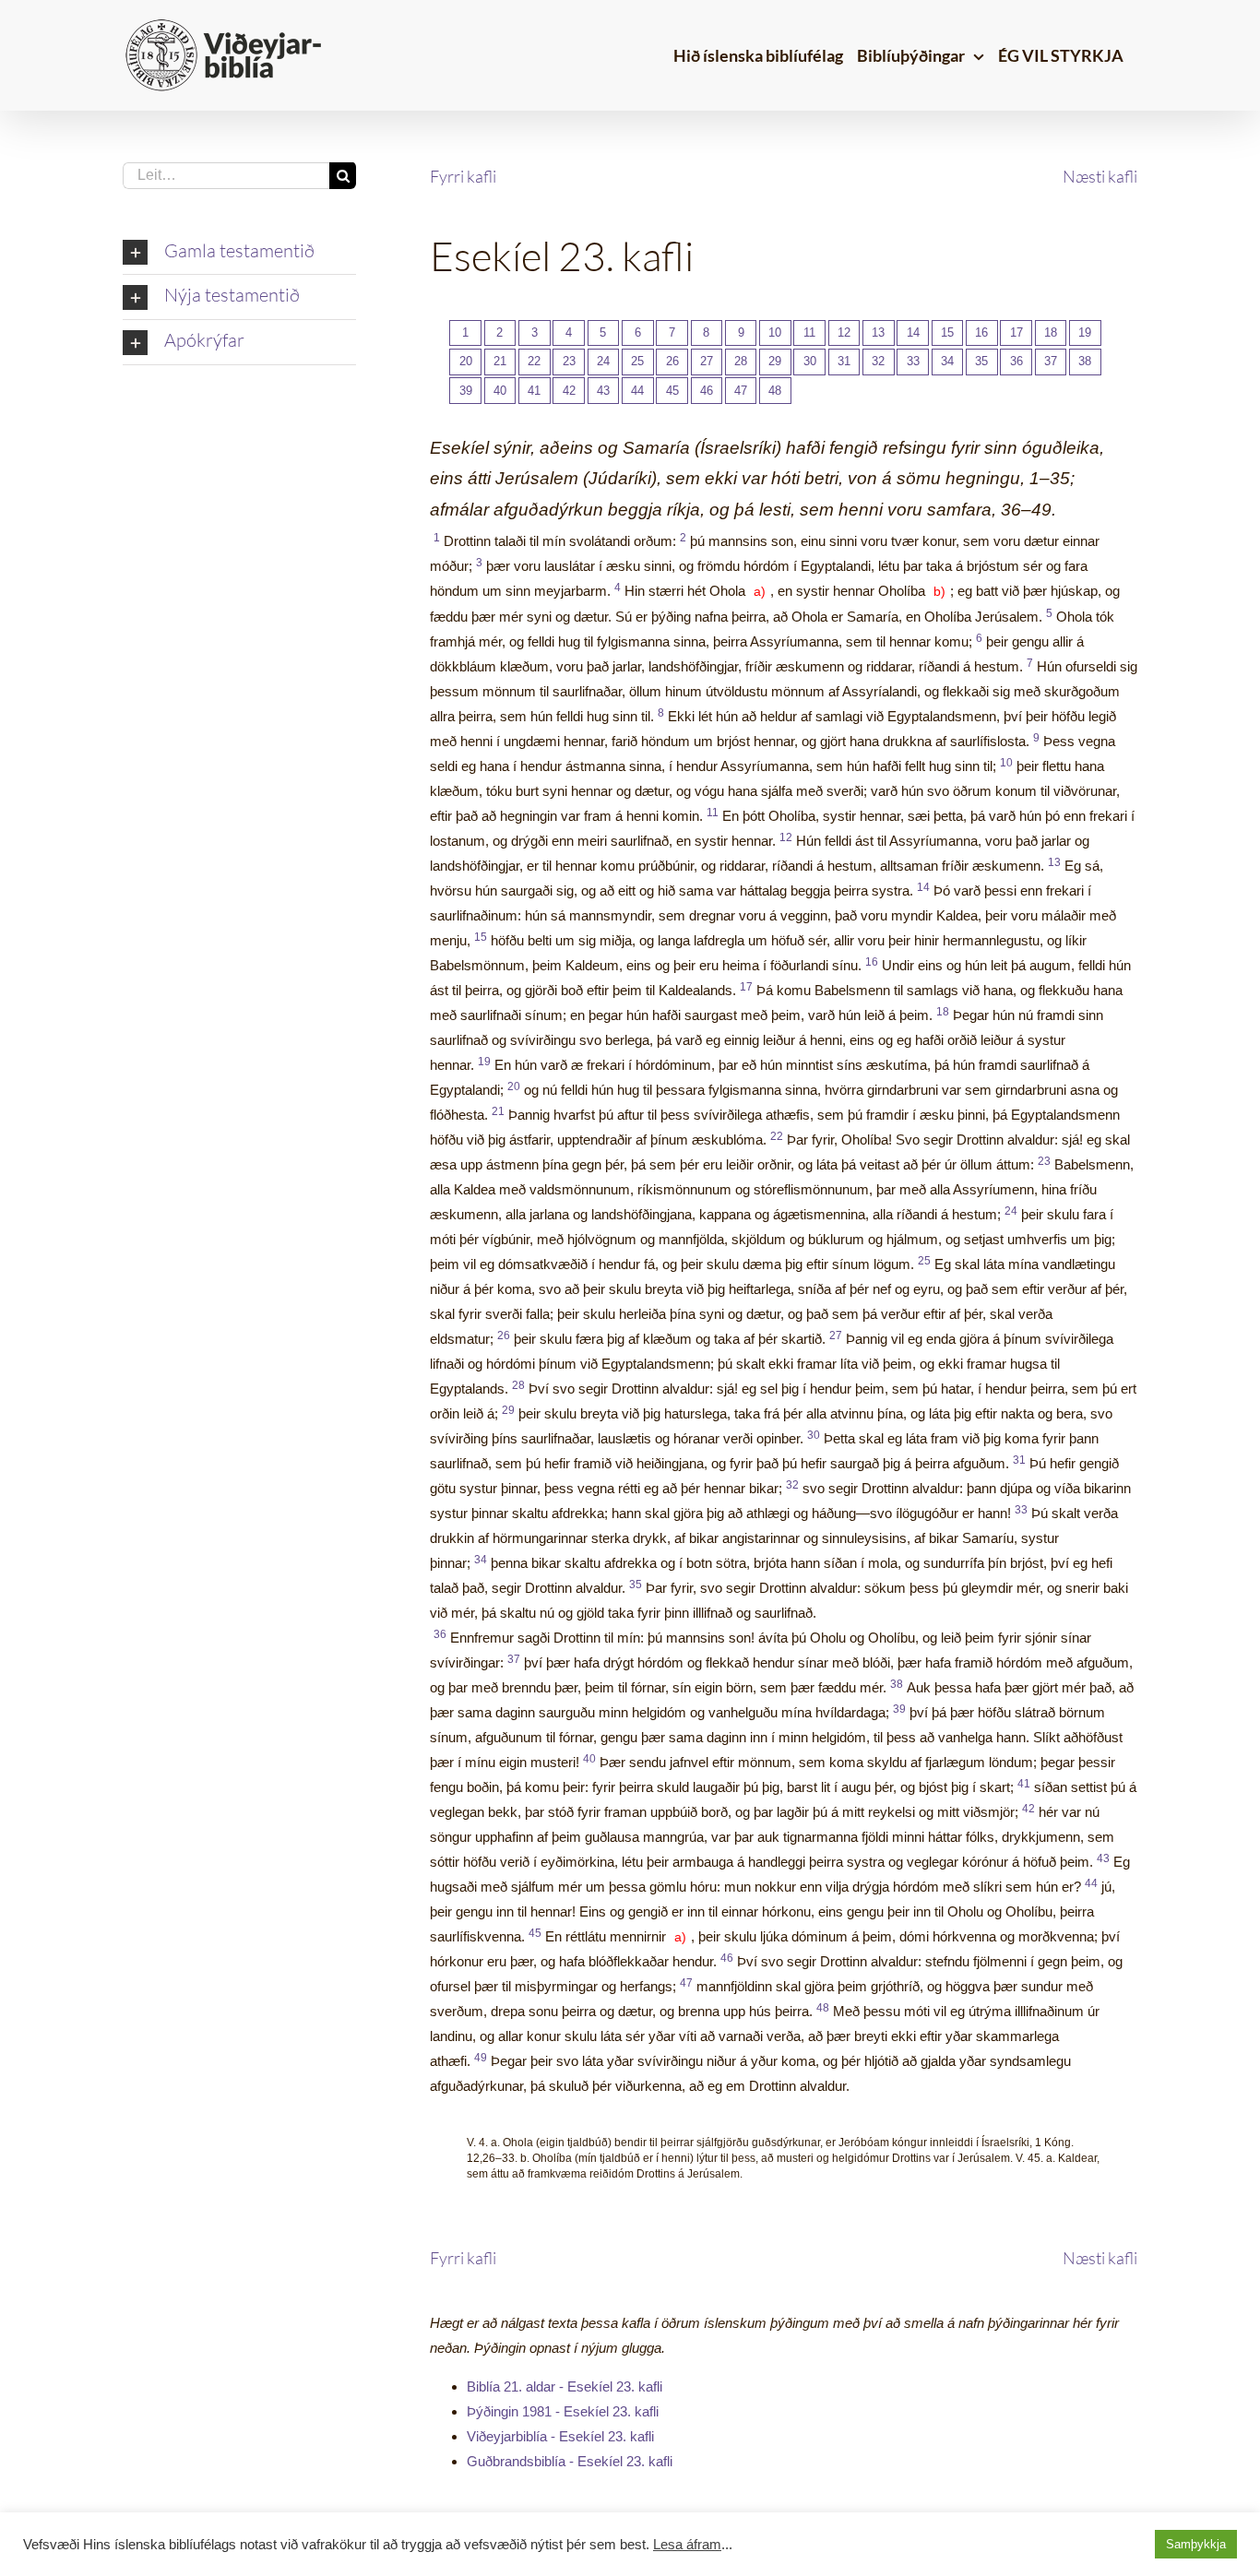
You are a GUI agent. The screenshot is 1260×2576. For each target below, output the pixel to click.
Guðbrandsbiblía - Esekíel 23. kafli (570, 2461)
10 (775, 332)
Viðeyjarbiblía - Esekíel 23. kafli (560, 2436)
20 (466, 361)
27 (707, 361)
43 (603, 391)
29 (775, 361)
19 (1085, 332)
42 (569, 391)
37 (1051, 361)
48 (775, 391)
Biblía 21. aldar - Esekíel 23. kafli (565, 2386)
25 (637, 361)
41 (534, 391)
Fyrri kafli (463, 176)
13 (878, 332)
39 (466, 391)
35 (981, 361)
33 (913, 361)
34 (947, 361)
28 (741, 361)
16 (981, 332)
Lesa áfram (687, 2545)
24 (603, 361)
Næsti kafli (1100, 176)
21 (500, 361)
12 (844, 332)
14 (913, 332)
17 (1016, 332)
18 (1051, 332)
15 (947, 332)
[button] (239, 253)
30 (810, 361)
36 (1016, 361)
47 (741, 391)
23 (569, 361)
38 (1085, 361)
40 (500, 391)
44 (637, 391)
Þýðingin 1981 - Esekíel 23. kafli (563, 2411)
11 (809, 332)
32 (878, 361)
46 (707, 391)
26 (672, 361)
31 (844, 361)
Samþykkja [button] (1196, 2544)
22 (534, 361)
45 (672, 391)
